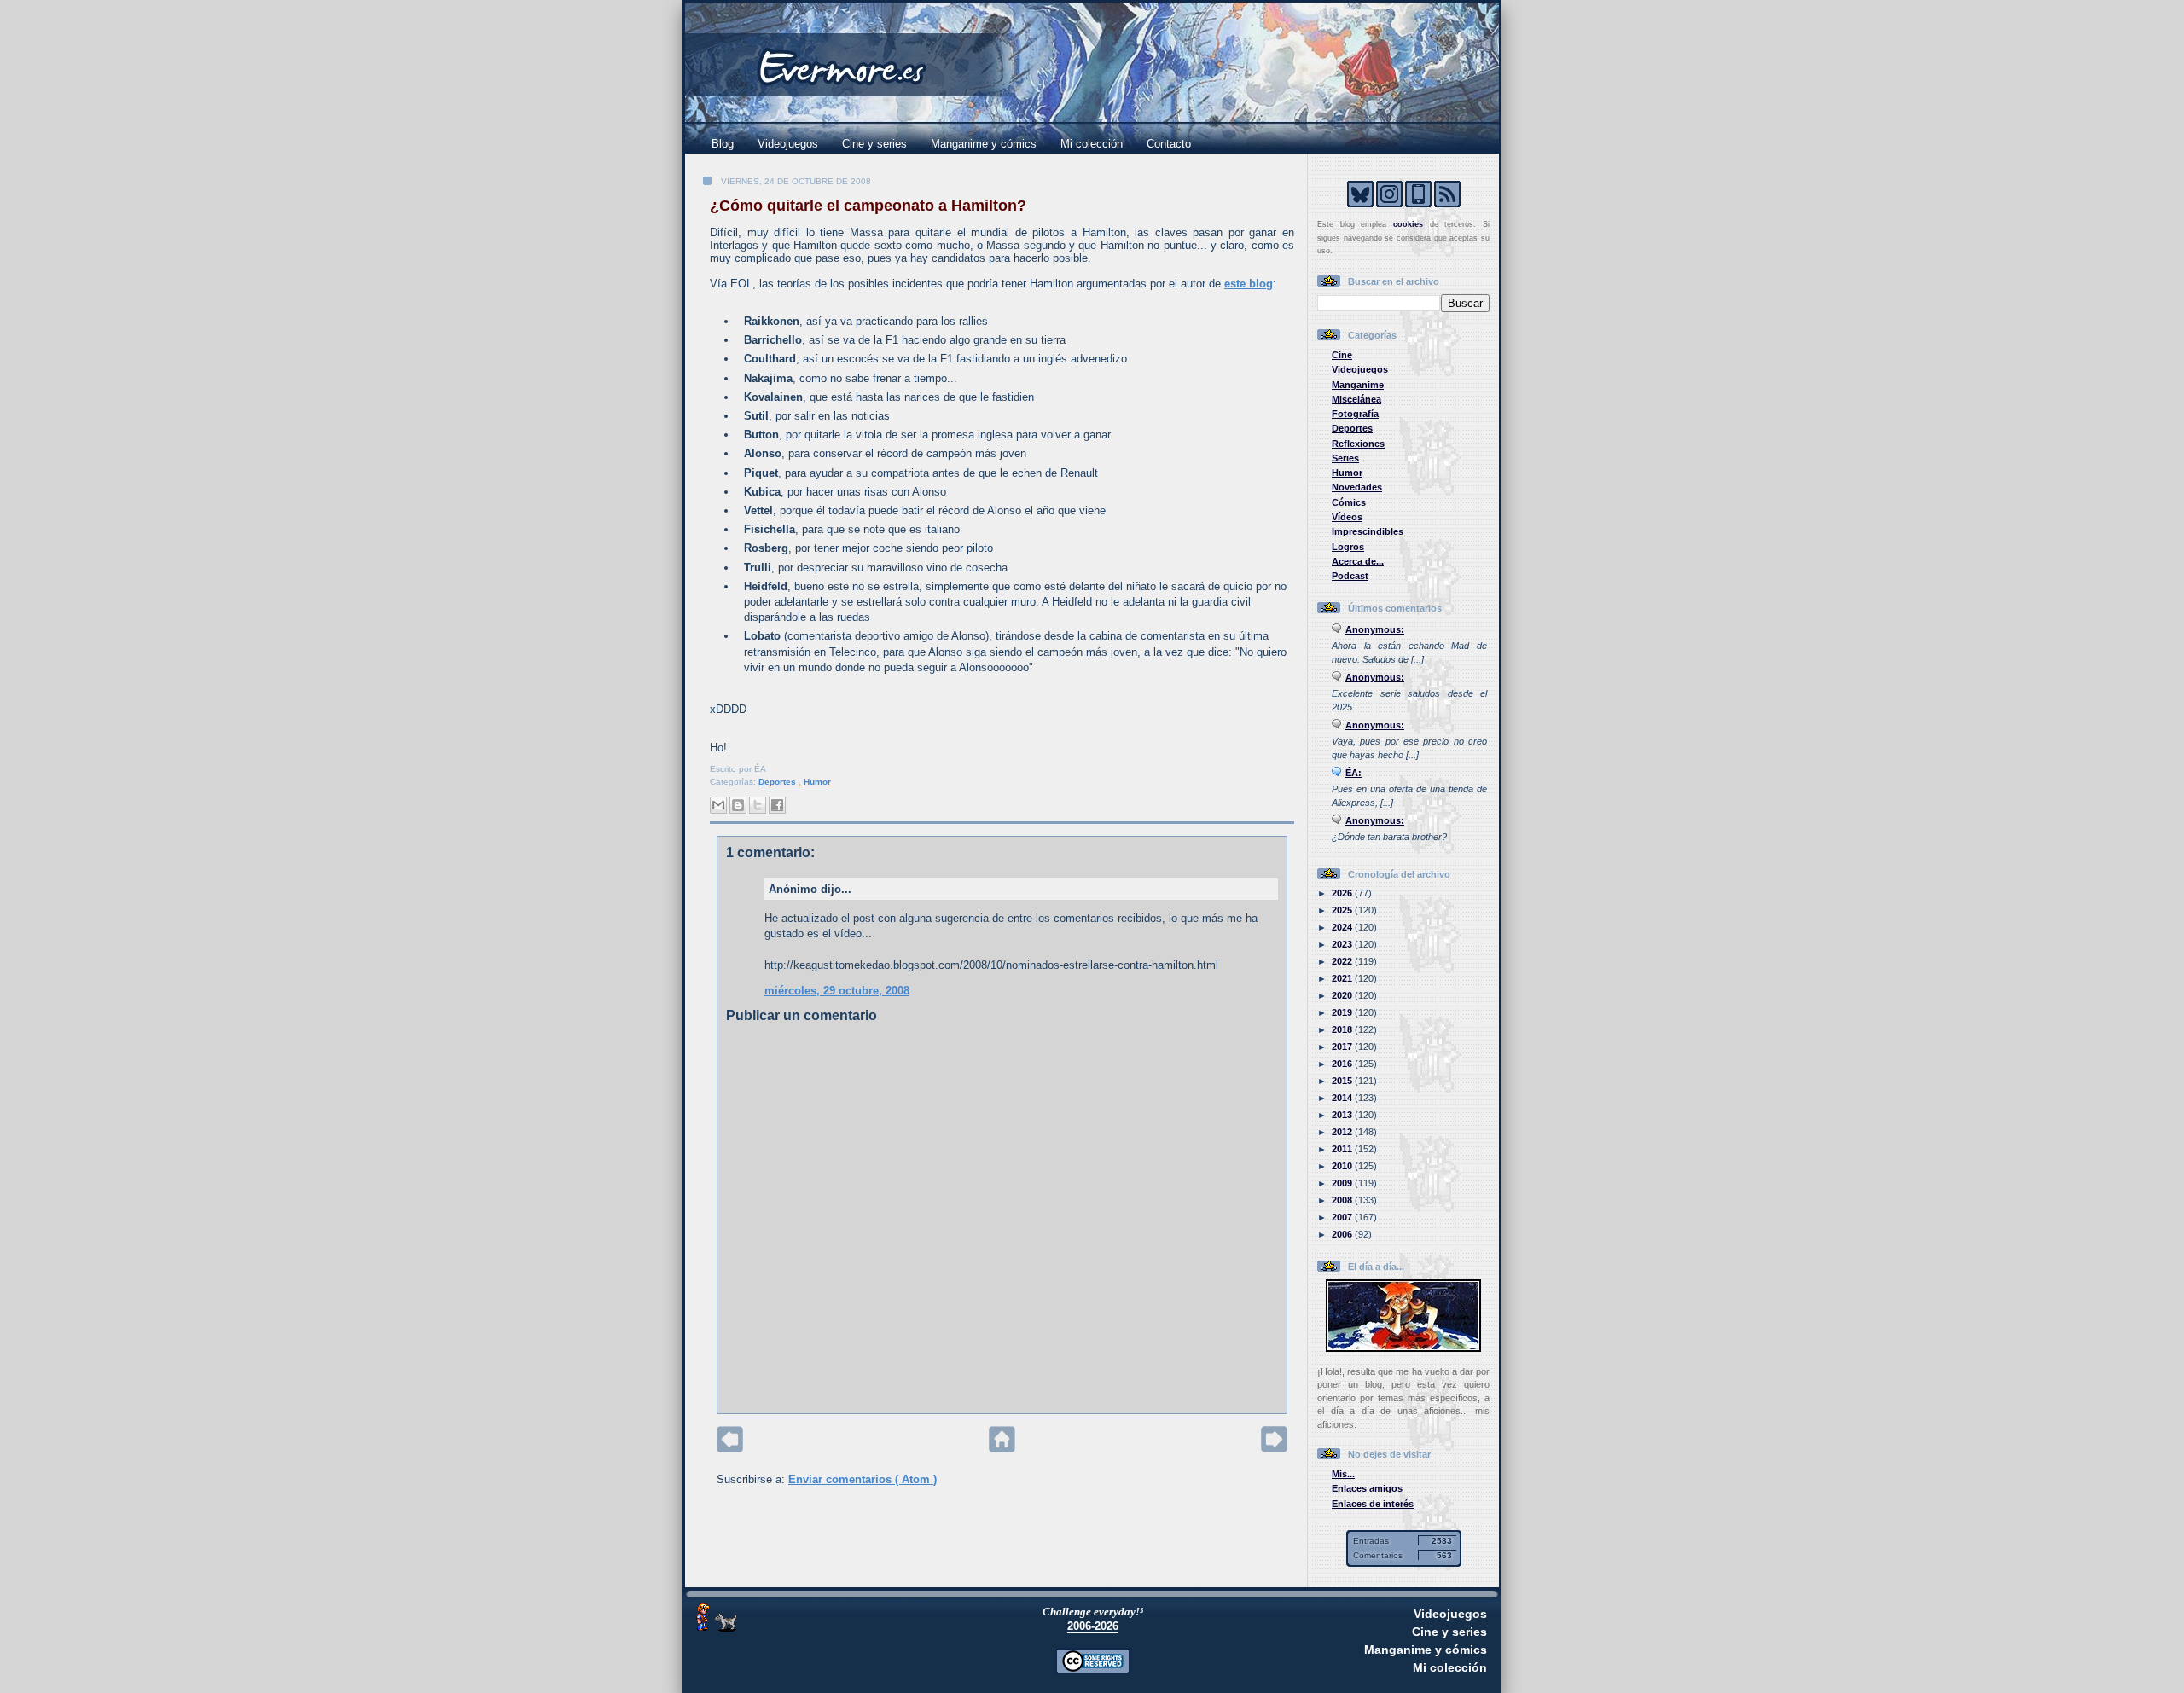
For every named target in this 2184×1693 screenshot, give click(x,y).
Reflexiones (1358, 444)
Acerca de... (1358, 561)
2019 (1343, 1012)
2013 (1343, 1115)
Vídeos (1347, 517)
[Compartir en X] (758, 805)
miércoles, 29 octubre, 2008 (837, 991)
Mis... (1343, 1474)
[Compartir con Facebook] (777, 805)
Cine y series (874, 144)
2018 (1343, 1029)
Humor (817, 782)
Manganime (1358, 385)
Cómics (1349, 502)
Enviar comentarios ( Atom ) (863, 1479)
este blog (1249, 284)
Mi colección (1092, 144)
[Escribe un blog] (738, 805)
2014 (1343, 1098)
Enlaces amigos (1367, 1488)
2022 (1343, 961)
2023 (1343, 944)
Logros (1348, 547)
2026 (1343, 893)
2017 (1343, 1047)
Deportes (778, 782)
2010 (1343, 1166)
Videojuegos (788, 144)
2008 (1343, 1200)
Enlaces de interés (1373, 1504)
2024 (1343, 927)
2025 (1343, 910)
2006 (1343, 1234)
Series (1345, 458)
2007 (1343, 1217)
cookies (1408, 224)
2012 (1343, 1132)
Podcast (1350, 576)
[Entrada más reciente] (730, 1449)
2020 (1343, 995)
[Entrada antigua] (1274, 1449)
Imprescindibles (1368, 531)
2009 (1343, 1183)
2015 (1343, 1081)
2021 (1343, 978)
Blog (723, 144)
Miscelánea (1356, 399)
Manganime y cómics (984, 144)
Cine (1342, 355)
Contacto (1169, 144)
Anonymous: (1375, 629)
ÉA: (1353, 773)
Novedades (1357, 487)
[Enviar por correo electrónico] (718, 805)
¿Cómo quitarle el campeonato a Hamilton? (868, 206)
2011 (1343, 1149)
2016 (1343, 1064)
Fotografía (1355, 414)
